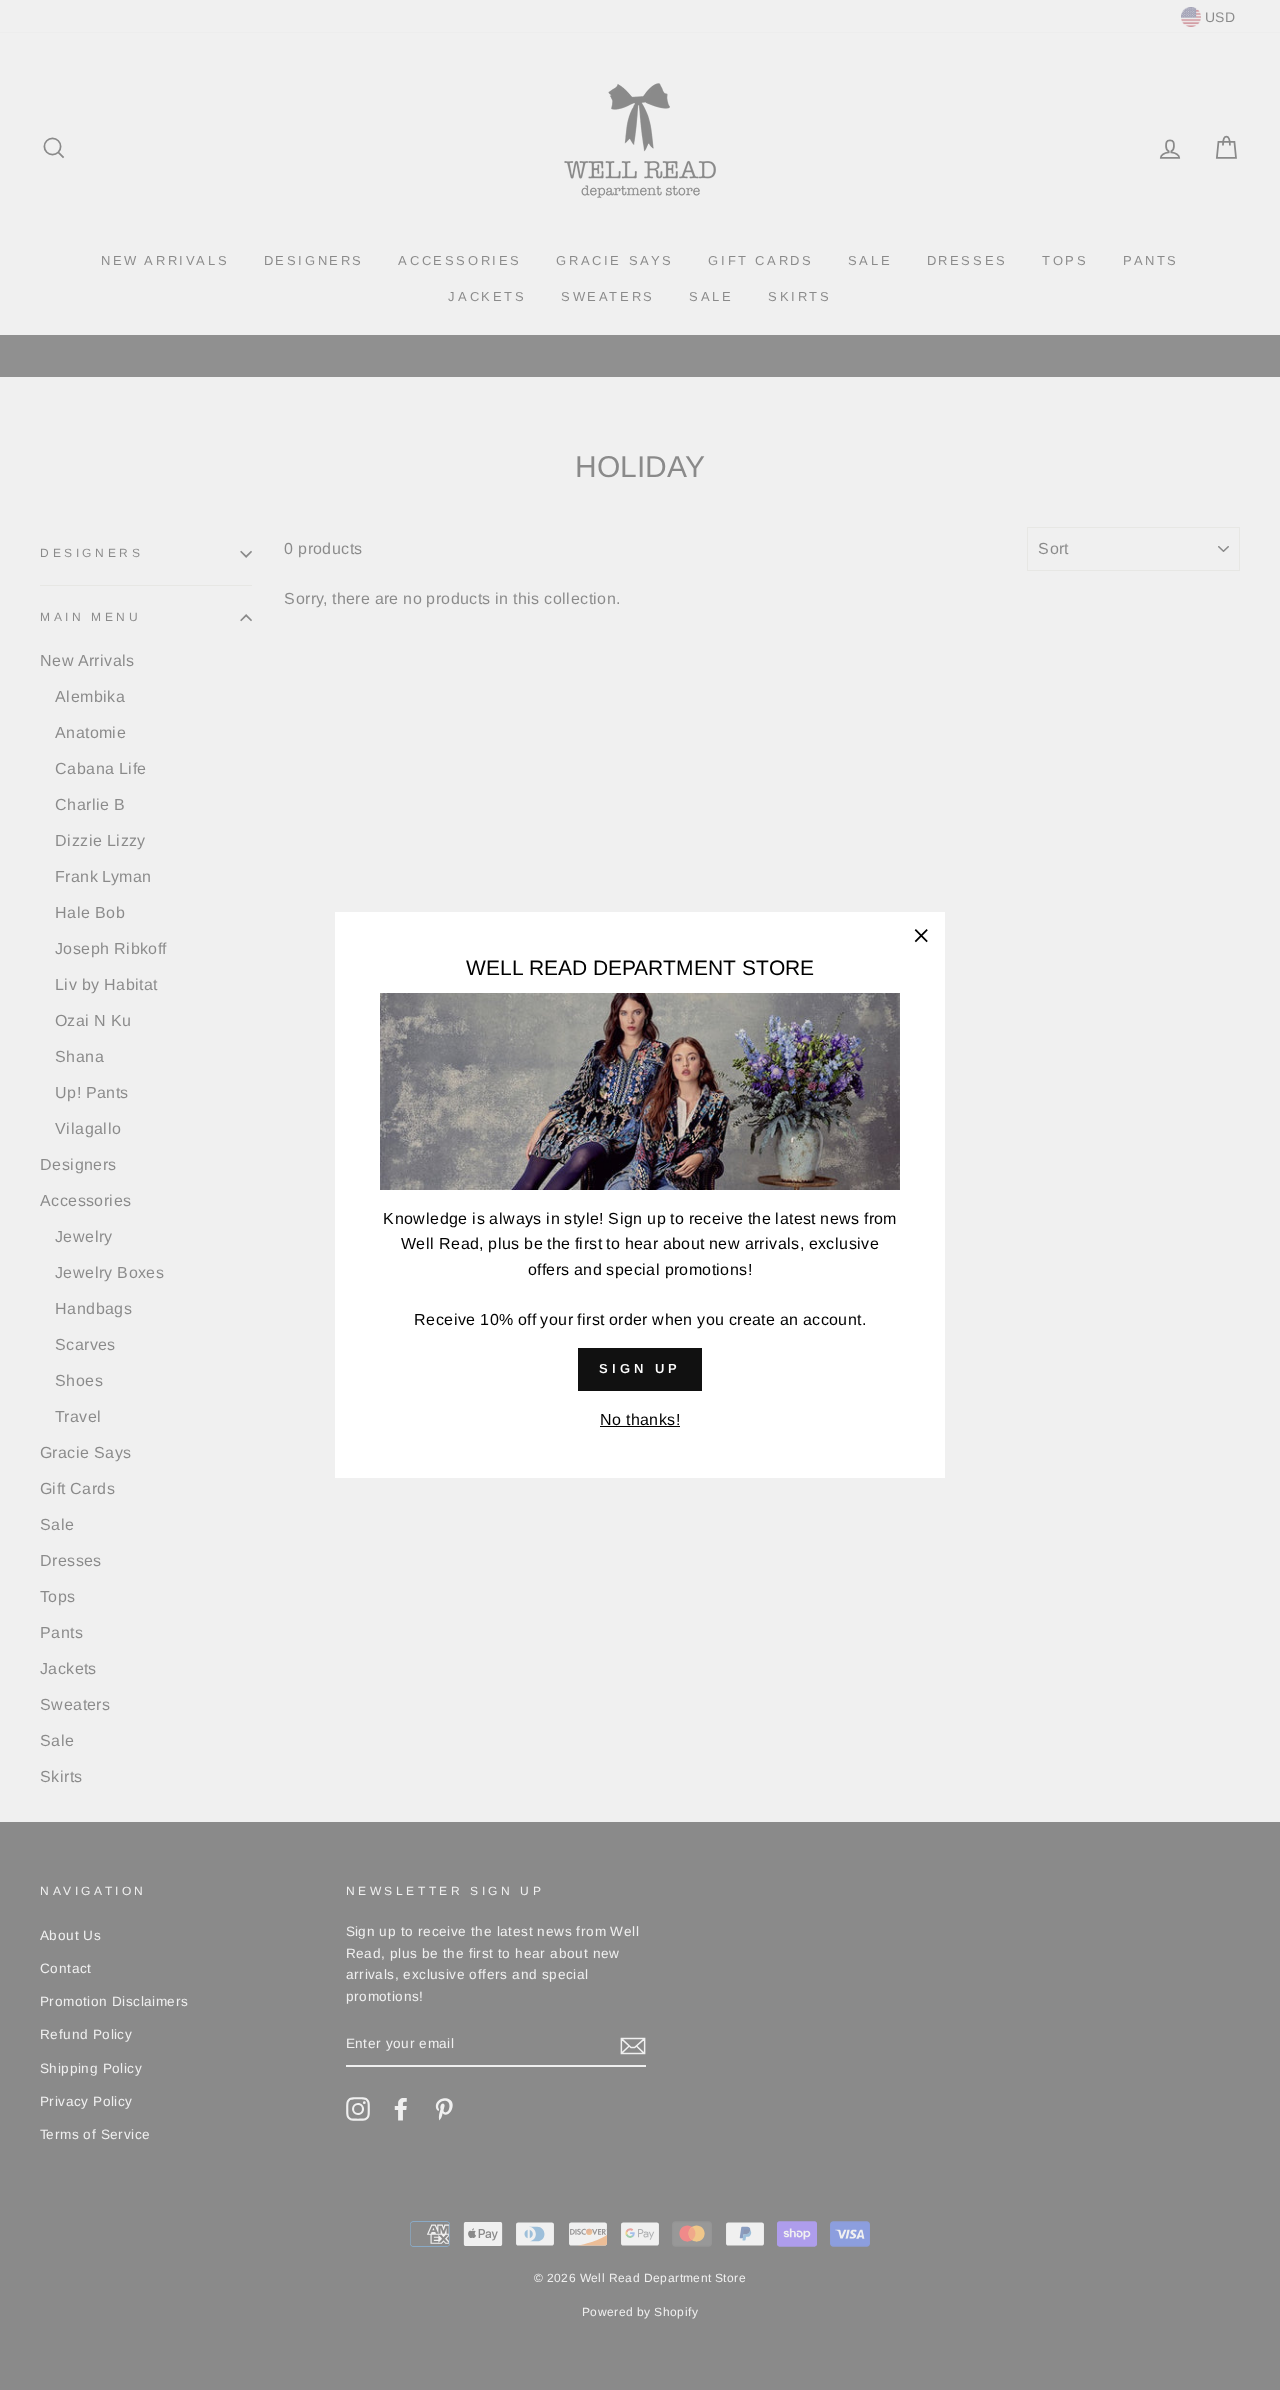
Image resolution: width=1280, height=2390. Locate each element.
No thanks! (640, 1419)
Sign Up (639, 1368)
